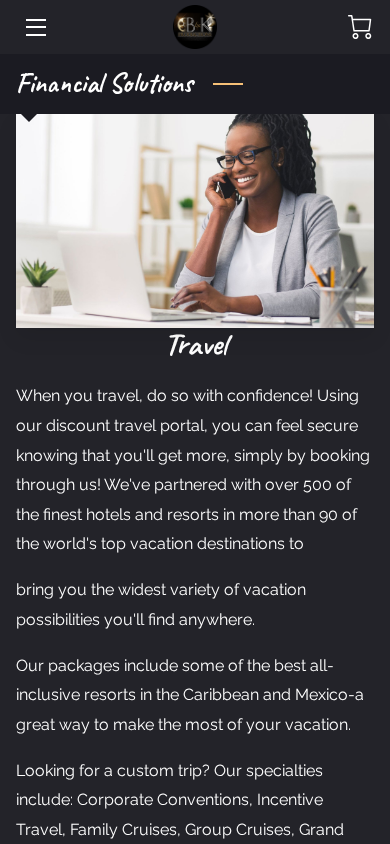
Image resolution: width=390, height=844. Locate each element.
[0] (360, 27)
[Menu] (34, 27)
